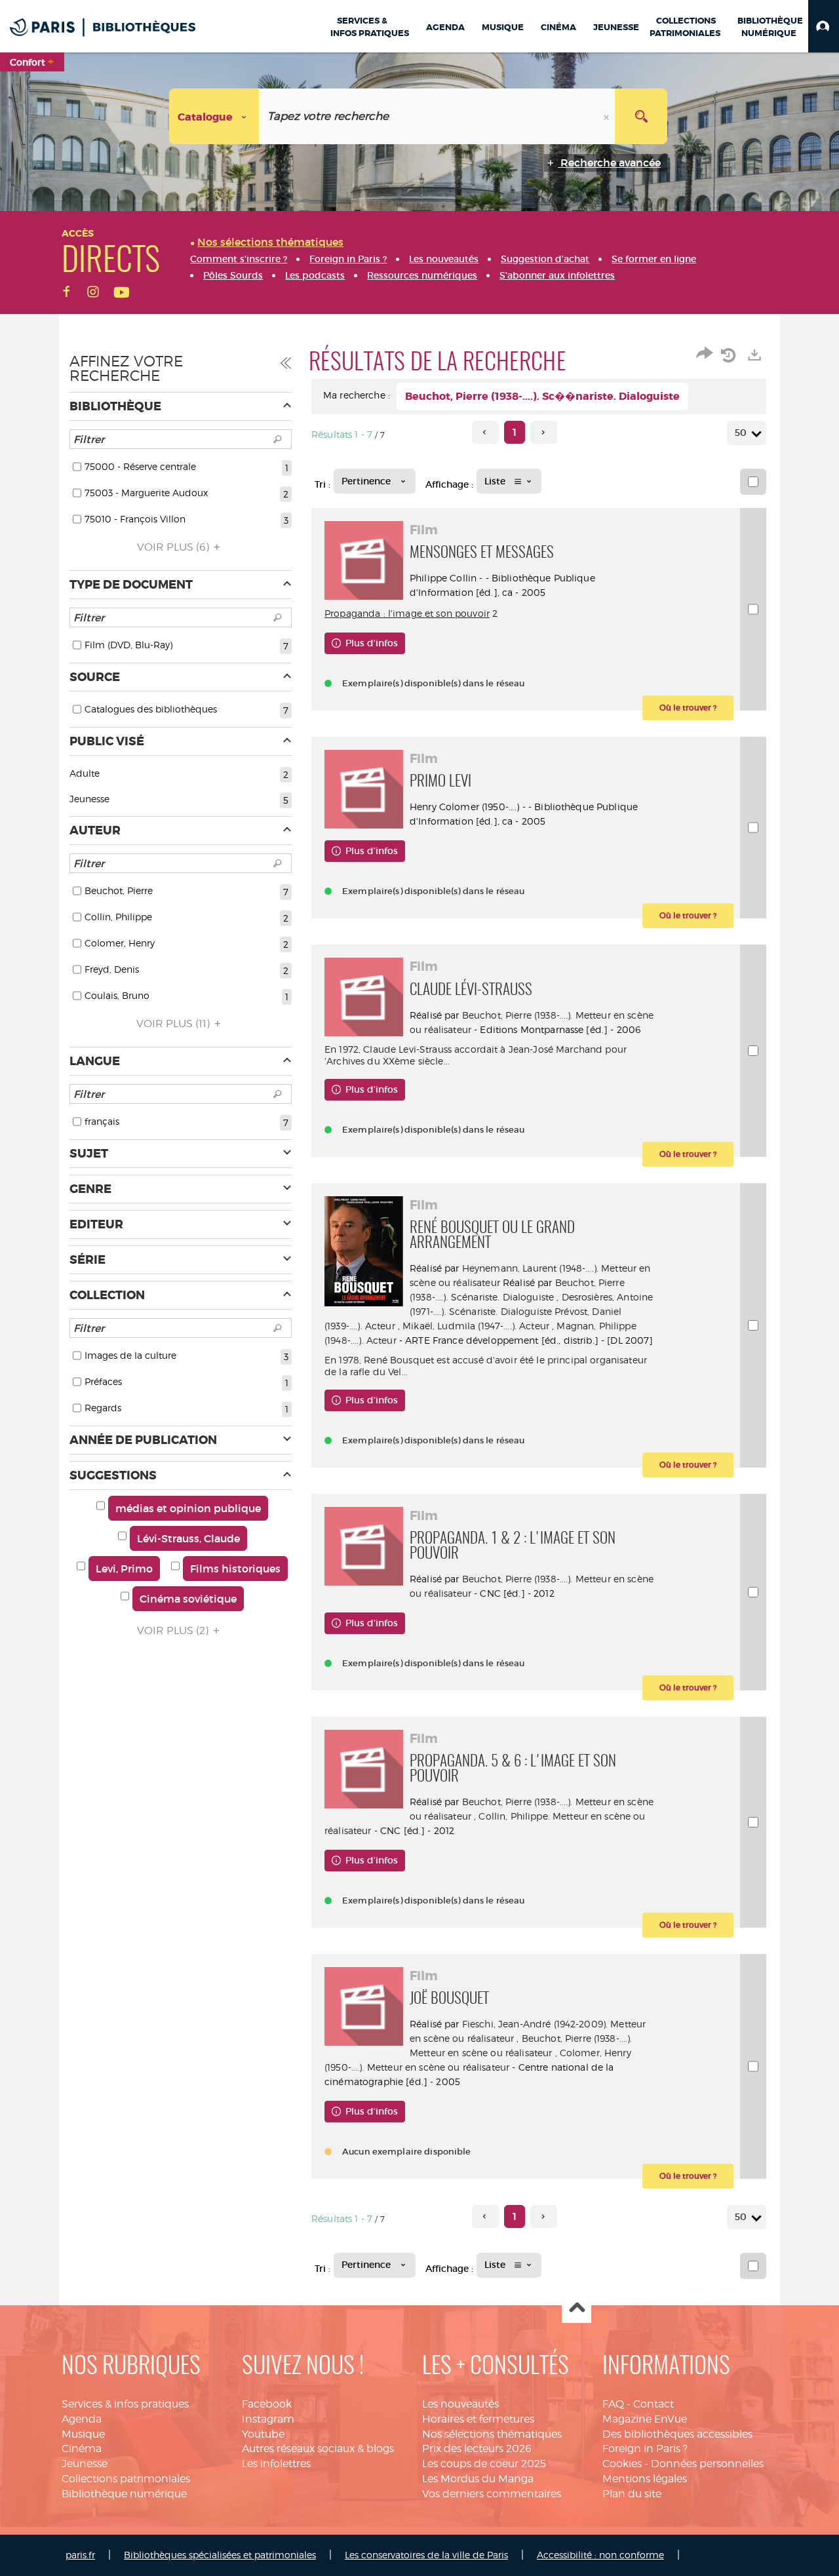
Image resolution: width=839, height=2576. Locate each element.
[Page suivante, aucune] (544, 432)
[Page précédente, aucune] (485, 432)
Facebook (267, 2404)
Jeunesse (85, 2464)
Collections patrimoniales (126, 2479)
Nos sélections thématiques (492, 2434)
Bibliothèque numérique (124, 2494)
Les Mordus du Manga (478, 2479)
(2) (174, 1630)
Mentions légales (645, 2479)
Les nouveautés (460, 2404)
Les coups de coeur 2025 (484, 2464)
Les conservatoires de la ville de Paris (426, 2555)
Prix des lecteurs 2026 (477, 2449)
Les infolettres (276, 2464)
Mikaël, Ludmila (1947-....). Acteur (476, 1326)
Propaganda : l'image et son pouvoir (407, 613)
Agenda (82, 2419)
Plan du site (632, 2494)
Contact (654, 2404)
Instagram (268, 2419)
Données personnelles (707, 2464)
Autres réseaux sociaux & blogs (318, 2449)
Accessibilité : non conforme (600, 2555)
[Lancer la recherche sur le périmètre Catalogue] (641, 116)
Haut (576, 2309)
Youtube (263, 2434)
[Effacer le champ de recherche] (608, 116)
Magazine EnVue (645, 2419)
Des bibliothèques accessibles (677, 2434)
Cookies (622, 2464)
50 (741, 433)
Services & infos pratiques (125, 2404)
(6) (174, 547)
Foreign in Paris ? (645, 2449)
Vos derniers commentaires (492, 2494)
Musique (83, 2434)
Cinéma (82, 2449)
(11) (174, 1024)
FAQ (613, 2404)
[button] (824, 26)
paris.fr (80, 2555)
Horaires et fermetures (478, 2419)
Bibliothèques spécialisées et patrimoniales (220, 2555)
